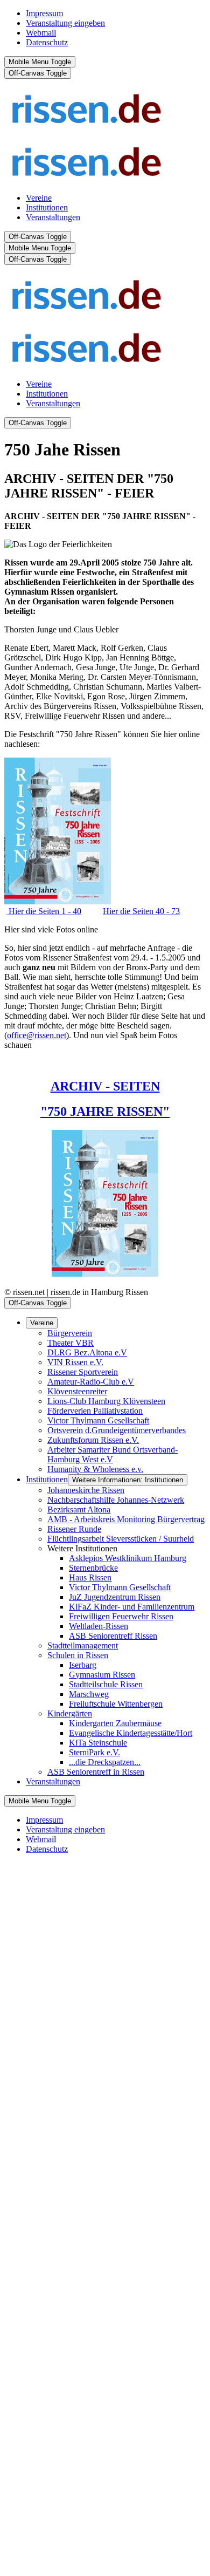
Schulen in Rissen (78, 1655)
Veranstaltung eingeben (65, 23)
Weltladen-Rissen (99, 1626)
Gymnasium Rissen (102, 1675)
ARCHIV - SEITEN (105, 1086)
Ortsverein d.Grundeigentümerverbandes (117, 1430)
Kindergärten (70, 1713)
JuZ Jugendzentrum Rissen (115, 1597)
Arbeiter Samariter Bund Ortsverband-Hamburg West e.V (113, 1454)
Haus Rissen (90, 1577)
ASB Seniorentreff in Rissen (96, 1772)
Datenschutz (47, 42)
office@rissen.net (37, 1035)
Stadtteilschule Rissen (106, 1684)
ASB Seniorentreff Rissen (113, 1636)
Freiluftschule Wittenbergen (116, 1704)
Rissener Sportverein (83, 1372)
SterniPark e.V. (94, 1752)
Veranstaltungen (53, 1781)
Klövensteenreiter (77, 1391)
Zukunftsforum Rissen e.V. (93, 1440)
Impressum (44, 13)
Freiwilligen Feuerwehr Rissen (121, 1616)
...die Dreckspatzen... (105, 1762)
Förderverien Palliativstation (95, 1411)
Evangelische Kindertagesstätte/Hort (131, 1733)
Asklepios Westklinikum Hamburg (128, 1558)
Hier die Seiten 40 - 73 (141, 911)
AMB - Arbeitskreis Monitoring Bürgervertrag (126, 1519)
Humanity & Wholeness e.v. (95, 1469)
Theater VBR (71, 1343)
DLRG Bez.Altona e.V (87, 1352)
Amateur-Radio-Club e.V (91, 1382)
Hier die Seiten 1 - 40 (44, 911)
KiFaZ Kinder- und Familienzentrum (132, 1607)
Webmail (41, 33)
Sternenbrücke (93, 1568)
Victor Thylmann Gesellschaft (98, 1420)
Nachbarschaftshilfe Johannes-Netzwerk (116, 1500)
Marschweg (89, 1694)
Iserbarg (83, 1665)
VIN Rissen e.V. (75, 1362)
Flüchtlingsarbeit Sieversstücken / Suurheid (121, 1539)
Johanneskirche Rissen (86, 1490)
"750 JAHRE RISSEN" (105, 1112)
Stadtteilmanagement (83, 1645)
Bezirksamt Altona (79, 1510)
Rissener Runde (74, 1529)
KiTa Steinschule (98, 1743)
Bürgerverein (70, 1333)
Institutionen (47, 1479)
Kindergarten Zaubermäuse (115, 1723)
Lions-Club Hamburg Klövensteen (106, 1401)
